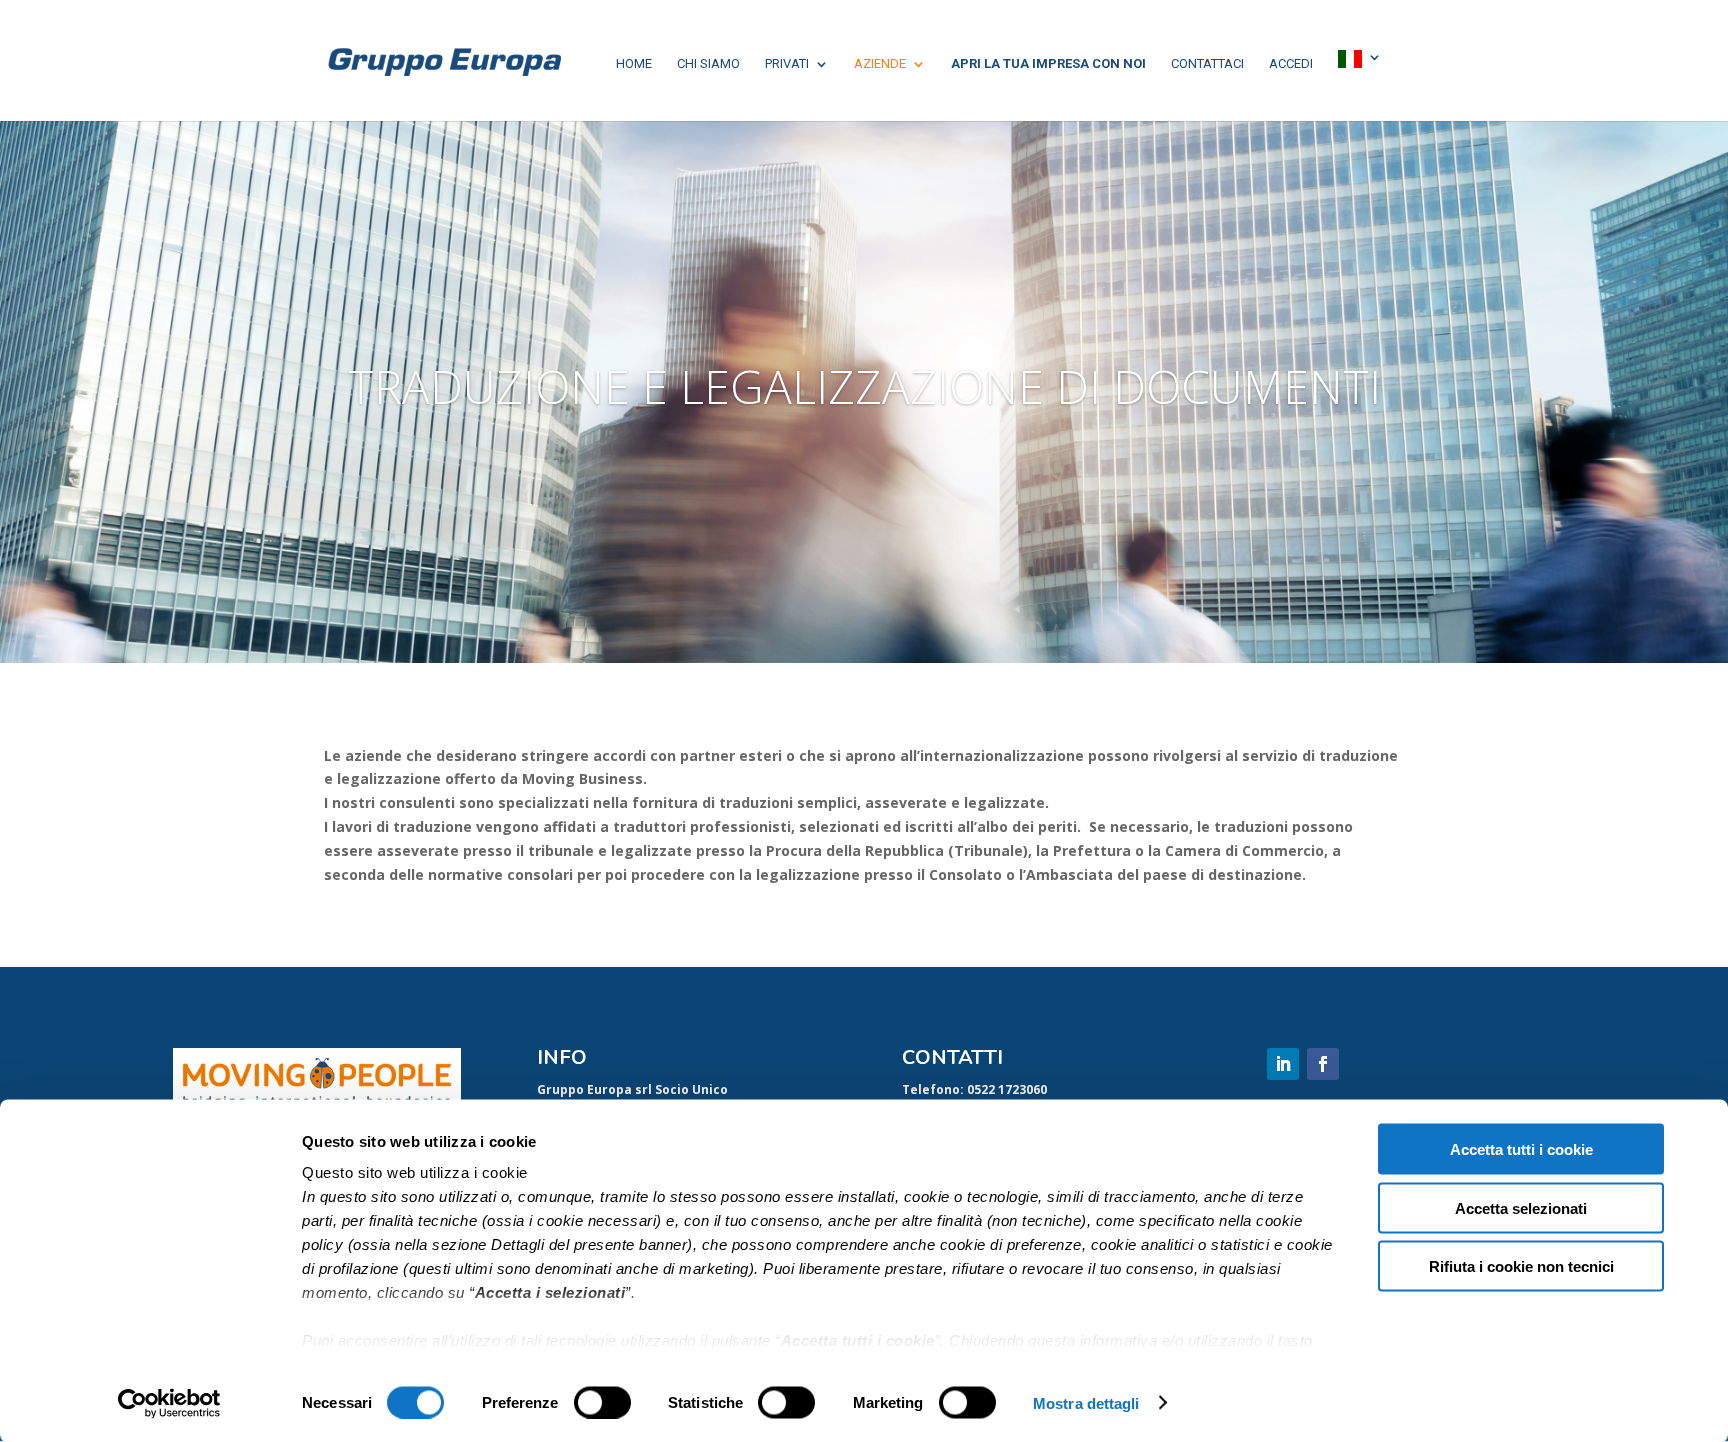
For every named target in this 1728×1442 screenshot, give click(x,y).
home (634, 64)
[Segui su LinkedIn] (1283, 1064)
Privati (787, 64)
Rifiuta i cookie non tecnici (1521, 1266)
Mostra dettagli (1086, 1402)
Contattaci (1207, 64)
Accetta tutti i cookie (1521, 1149)
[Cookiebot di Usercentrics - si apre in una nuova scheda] (169, 1403)
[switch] (602, 1402)
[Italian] (1360, 60)
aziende (880, 64)
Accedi (1291, 64)
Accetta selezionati (1521, 1207)
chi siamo (708, 64)
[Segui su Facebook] (1323, 1064)
